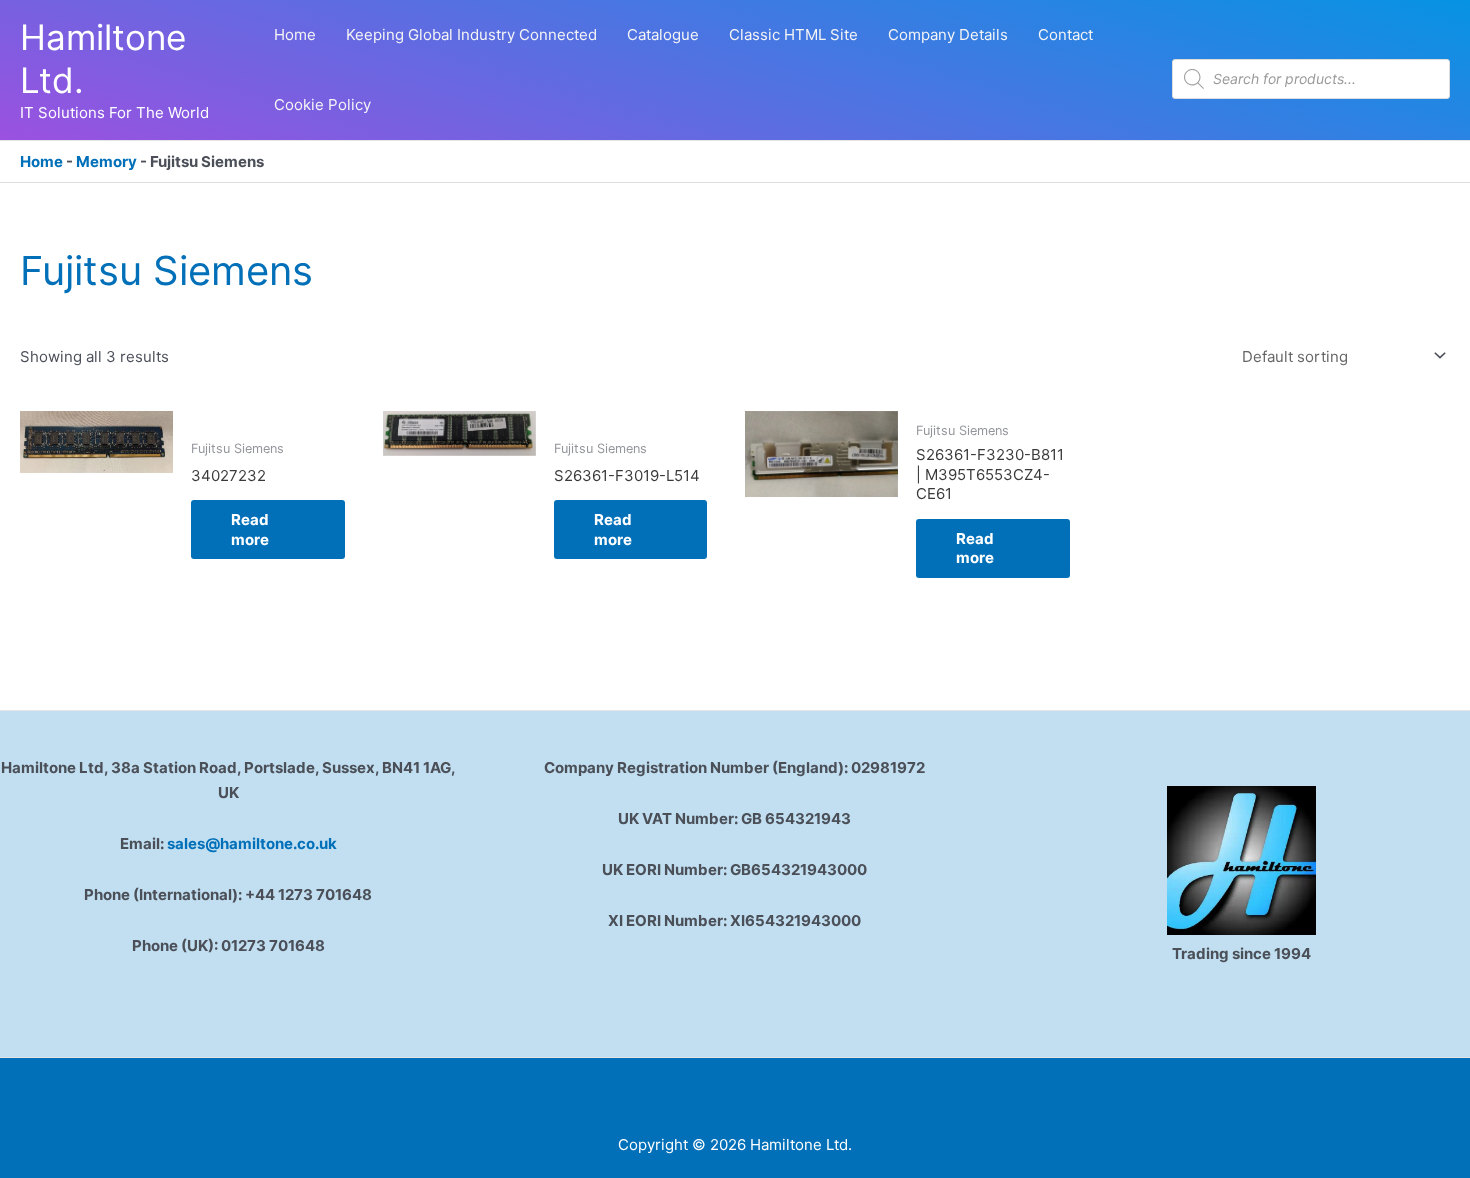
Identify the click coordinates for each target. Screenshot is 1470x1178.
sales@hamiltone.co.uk (252, 843)
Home (41, 161)
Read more (250, 529)
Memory (106, 161)
